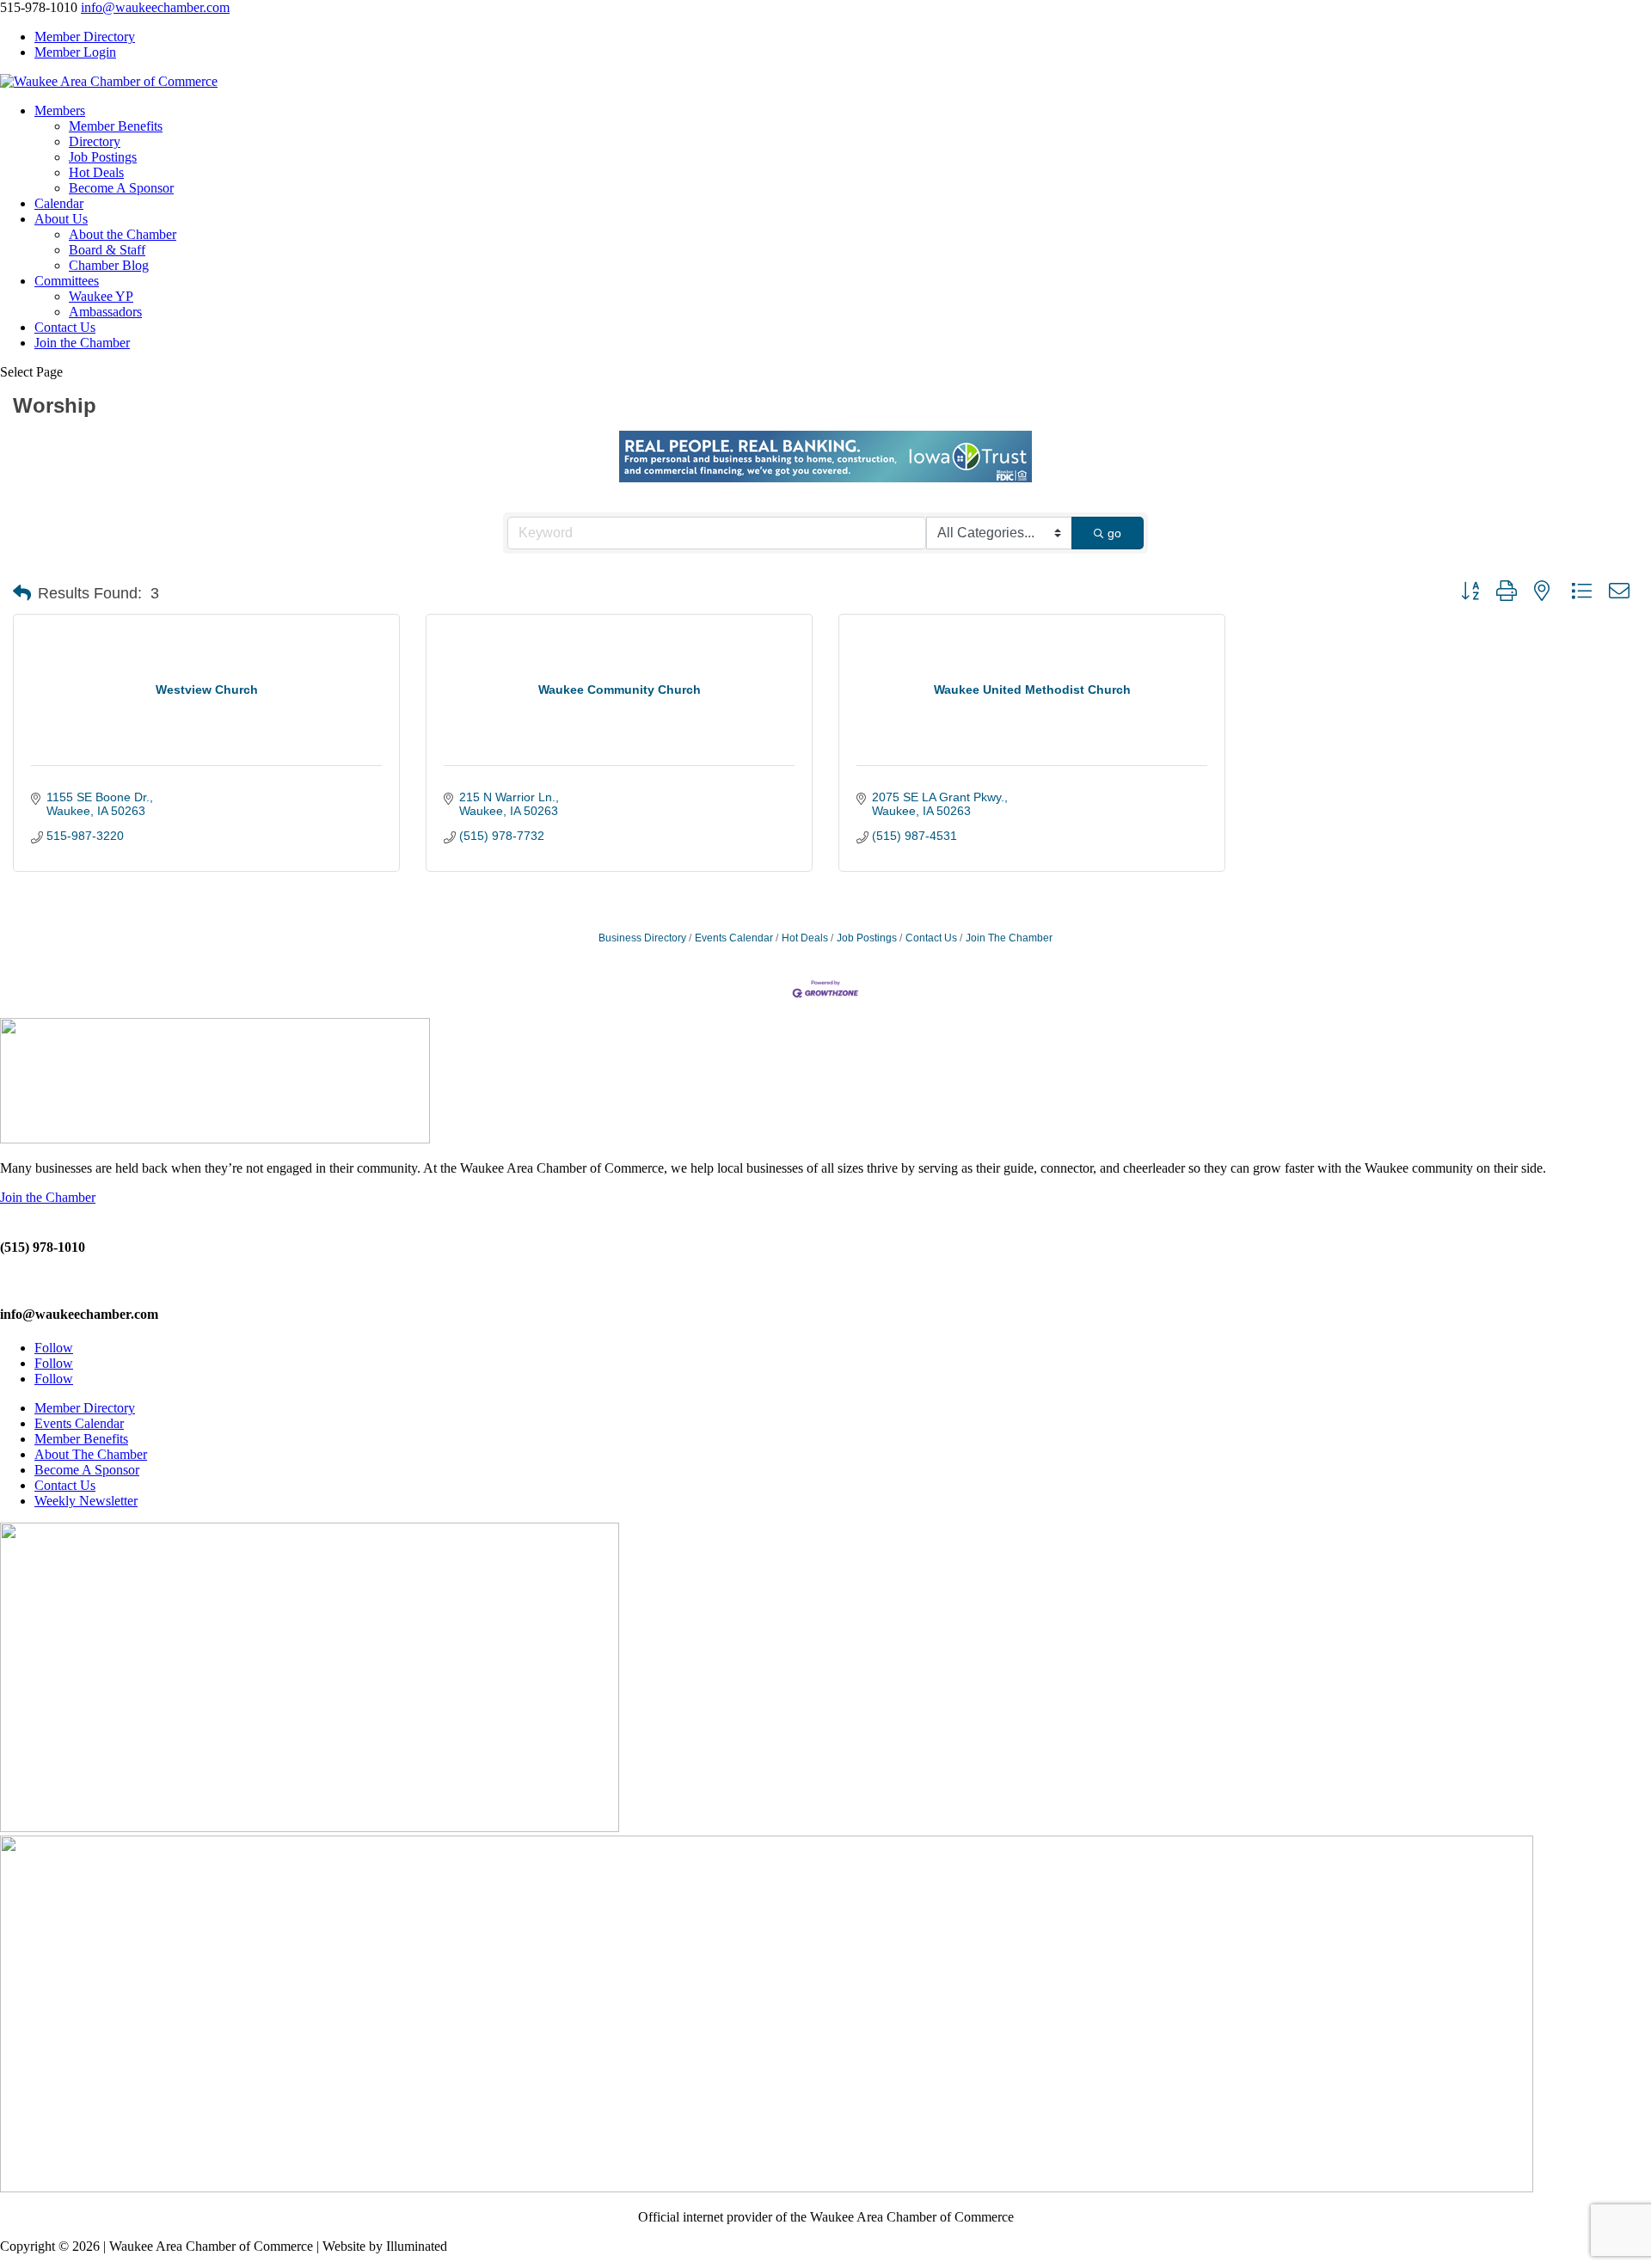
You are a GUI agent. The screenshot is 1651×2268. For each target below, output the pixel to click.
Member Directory (85, 37)
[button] (22, 593)
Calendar (59, 203)
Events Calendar (734, 938)
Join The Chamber (1009, 938)
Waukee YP (101, 296)
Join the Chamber (82, 343)
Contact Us (65, 327)
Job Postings (103, 157)
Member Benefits (116, 126)
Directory (95, 141)
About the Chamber (123, 234)
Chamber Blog (109, 265)
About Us (61, 219)
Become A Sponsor (121, 188)
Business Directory (642, 938)
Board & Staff (107, 250)
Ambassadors (105, 312)
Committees (67, 281)
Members (60, 110)
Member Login (75, 52)
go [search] (1114, 533)
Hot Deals (96, 172)
